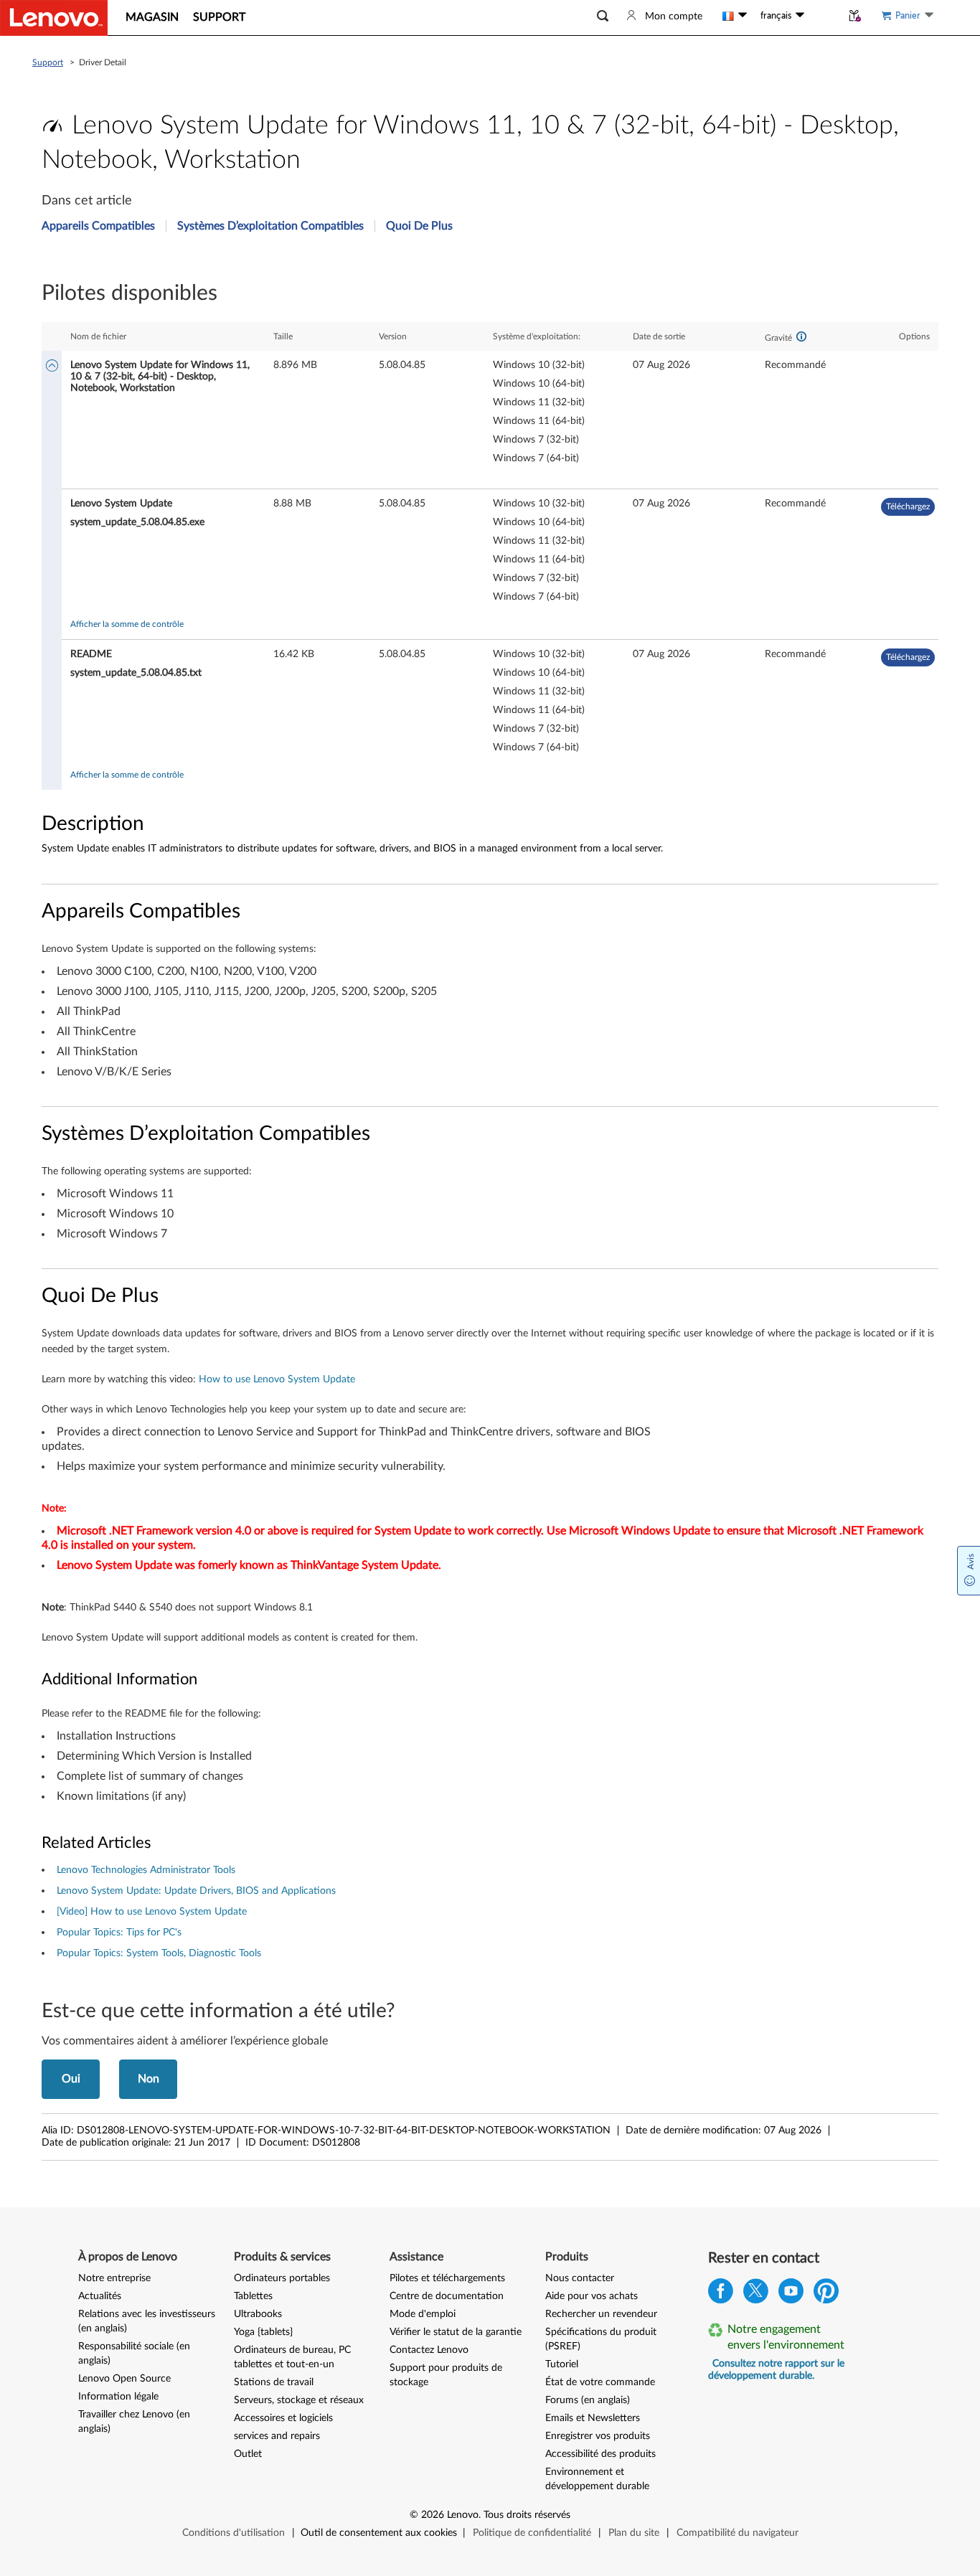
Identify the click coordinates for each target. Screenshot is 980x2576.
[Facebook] (721, 2294)
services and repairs (277, 2436)
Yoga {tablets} (263, 2332)
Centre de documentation (447, 2296)
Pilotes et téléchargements (447, 2278)
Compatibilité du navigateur (738, 2533)
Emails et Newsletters (593, 2418)
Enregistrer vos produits (598, 2436)
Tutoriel (562, 2364)
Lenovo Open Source (124, 2379)
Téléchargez (908, 506)
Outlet (248, 2454)
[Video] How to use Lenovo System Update (152, 1912)
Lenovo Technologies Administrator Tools (146, 1870)
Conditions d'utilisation (234, 2533)
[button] (603, 16)
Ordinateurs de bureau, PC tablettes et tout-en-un (292, 2357)
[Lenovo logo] (54, 18)
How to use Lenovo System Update (277, 1379)
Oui (71, 2079)
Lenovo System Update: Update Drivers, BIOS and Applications (196, 1891)
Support (48, 62)
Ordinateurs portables (282, 2278)
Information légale (118, 2397)
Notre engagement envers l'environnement (786, 2337)
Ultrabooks (258, 2314)
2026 (433, 2515)
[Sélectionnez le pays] (735, 16)
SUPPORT (219, 17)
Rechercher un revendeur (601, 2314)
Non (149, 2079)
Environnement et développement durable (597, 2479)
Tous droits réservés (527, 2515)
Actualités (100, 2296)
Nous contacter (580, 2278)
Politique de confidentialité (532, 2533)
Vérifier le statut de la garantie (456, 2332)
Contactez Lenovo (429, 2350)
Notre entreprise (114, 2278)
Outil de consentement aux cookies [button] (379, 2533)
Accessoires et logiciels (283, 2418)
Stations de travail (274, 2382)
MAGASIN (152, 17)
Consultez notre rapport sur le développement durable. (776, 2370)
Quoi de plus (419, 226)
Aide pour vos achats (592, 2296)
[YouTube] (791, 2294)
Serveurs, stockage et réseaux (299, 2400)
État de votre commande (600, 2382)
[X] (756, 2294)
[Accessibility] (823, 16)
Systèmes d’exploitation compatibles (270, 226)
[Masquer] (52, 367)
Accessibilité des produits (600, 2454)
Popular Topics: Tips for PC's (119, 1933)
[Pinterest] (826, 2294)
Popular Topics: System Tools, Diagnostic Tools (159, 1953)
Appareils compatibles (98, 226)
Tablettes (253, 2296)
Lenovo (463, 2515)
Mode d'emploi (423, 2314)
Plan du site (634, 2533)
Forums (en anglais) (588, 2400)
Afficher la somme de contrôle (127, 624)
